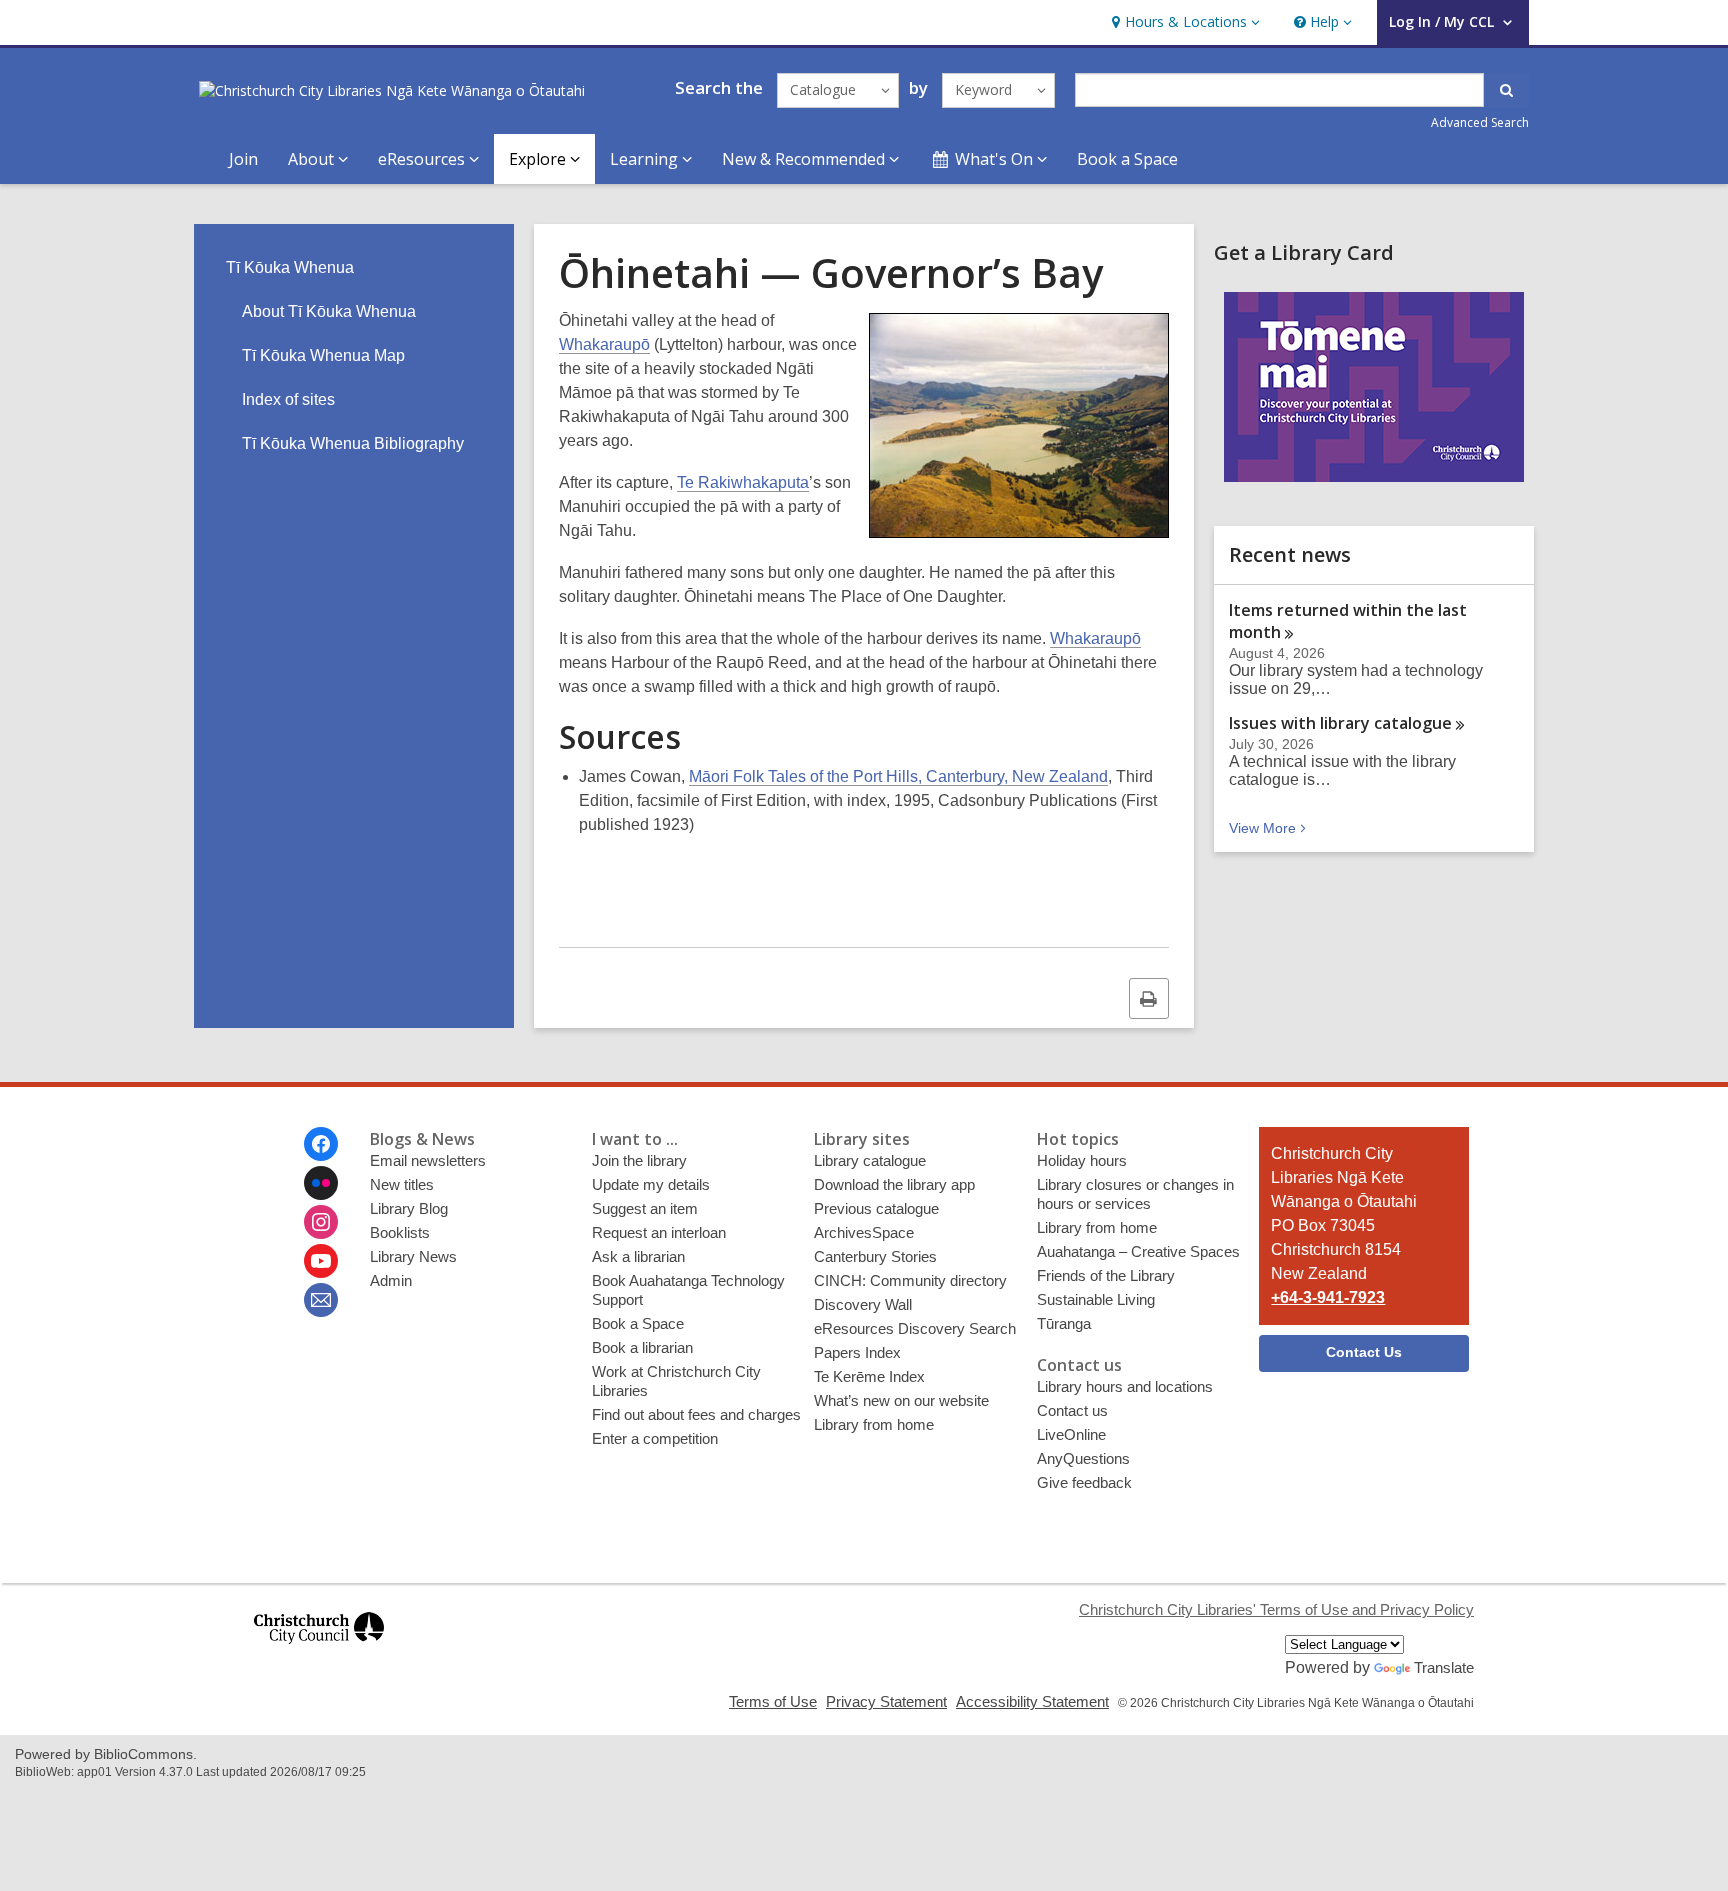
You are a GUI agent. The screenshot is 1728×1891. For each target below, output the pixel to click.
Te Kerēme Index (869, 1376)
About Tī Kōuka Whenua (329, 311)
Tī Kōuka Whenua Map (323, 355)
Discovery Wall (863, 1304)
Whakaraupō (604, 344)
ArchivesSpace (864, 1232)
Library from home (874, 1424)
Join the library (639, 1160)
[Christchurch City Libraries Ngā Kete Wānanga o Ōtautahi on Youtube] (321, 1261)
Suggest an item (645, 1208)
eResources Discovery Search (915, 1328)
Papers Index (857, 1352)
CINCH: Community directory (910, 1280)
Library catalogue (870, 1160)
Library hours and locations (1125, 1386)
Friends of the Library (1106, 1275)
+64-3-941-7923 (1328, 1297)
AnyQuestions (1083, 1458)
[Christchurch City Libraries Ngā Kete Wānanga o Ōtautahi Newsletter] (321, 1300)
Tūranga (1064, 1323)
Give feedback (1084, 1482)
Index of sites (288, 399)
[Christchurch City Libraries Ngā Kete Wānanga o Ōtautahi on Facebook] (321, 1144)
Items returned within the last (1348, 621)
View (1269, 828)
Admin (391, 1280)
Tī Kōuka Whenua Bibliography (353, 443)
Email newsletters (428, 1160)
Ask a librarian (638, 1256)
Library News (413, 1256)
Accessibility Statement (1032, 1701)
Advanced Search (1480, 122)
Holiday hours (1082, 1160)
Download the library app (894, 1184)
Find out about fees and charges (696, 1414)
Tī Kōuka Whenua (290, 267)
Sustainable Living (1096, 1299)
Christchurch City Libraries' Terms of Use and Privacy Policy (1276, 1609)
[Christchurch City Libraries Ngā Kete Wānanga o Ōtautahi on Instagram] (321, 1222)
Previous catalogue (876, 1208)
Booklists (400, 1232)
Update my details (651, 1184)
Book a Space (1127, 159)
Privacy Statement (886, 1701)
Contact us (1072, 1410)
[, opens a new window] (319, 1652)
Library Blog (409, 1208)
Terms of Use (773, 1701)
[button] (1183, 22)
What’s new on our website (901, 1400)
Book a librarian (642, 1347)
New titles (402, 1184)
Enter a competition (655, 1438)
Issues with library (1340, 723)
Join (243, 159)
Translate (1444, 1667)
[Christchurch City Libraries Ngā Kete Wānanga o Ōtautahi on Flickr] (321, 1183)
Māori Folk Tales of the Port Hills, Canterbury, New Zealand (898, 776)
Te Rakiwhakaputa (743, 482)
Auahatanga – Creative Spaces (1138, 1251)
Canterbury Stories (875, 1256)
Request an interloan (659, 1232)
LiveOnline (1071, 1434)
